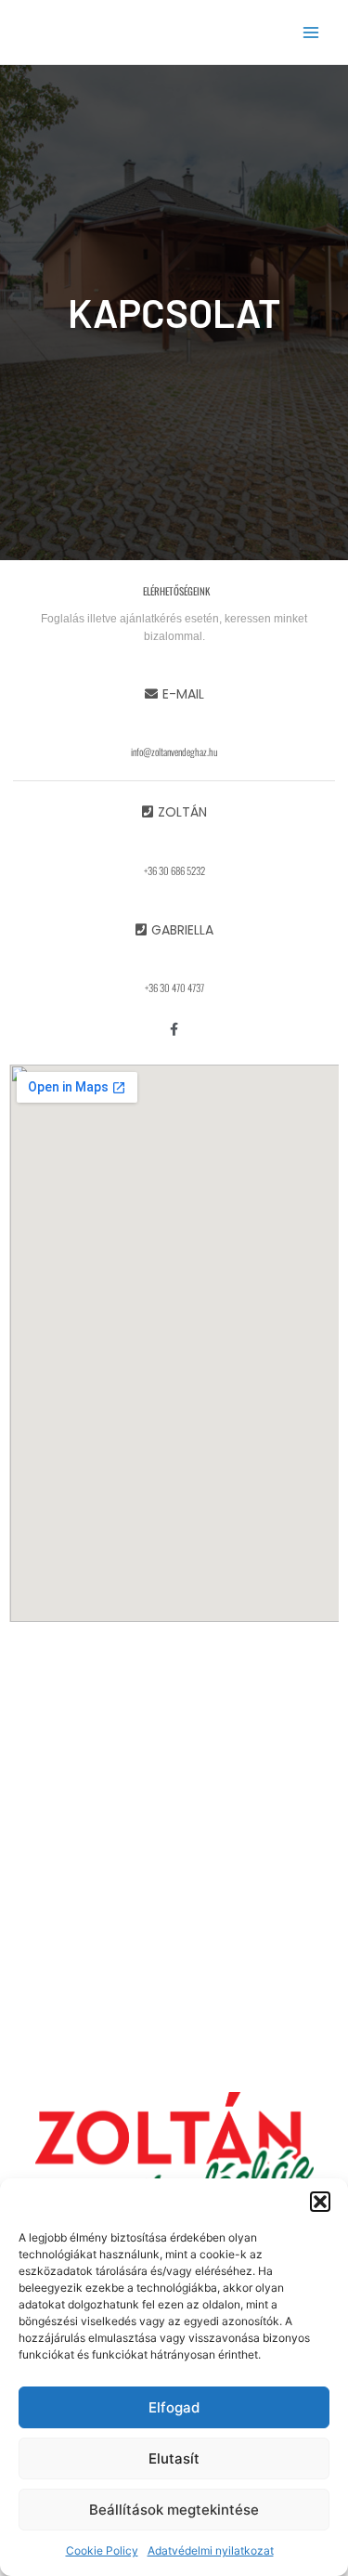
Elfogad (174, 2407)
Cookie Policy (102, 2550)
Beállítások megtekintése (174, 2510)
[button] (320, 2202)
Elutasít (174, 2458)
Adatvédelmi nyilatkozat (211, 2550)
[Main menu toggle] (311, 32)
